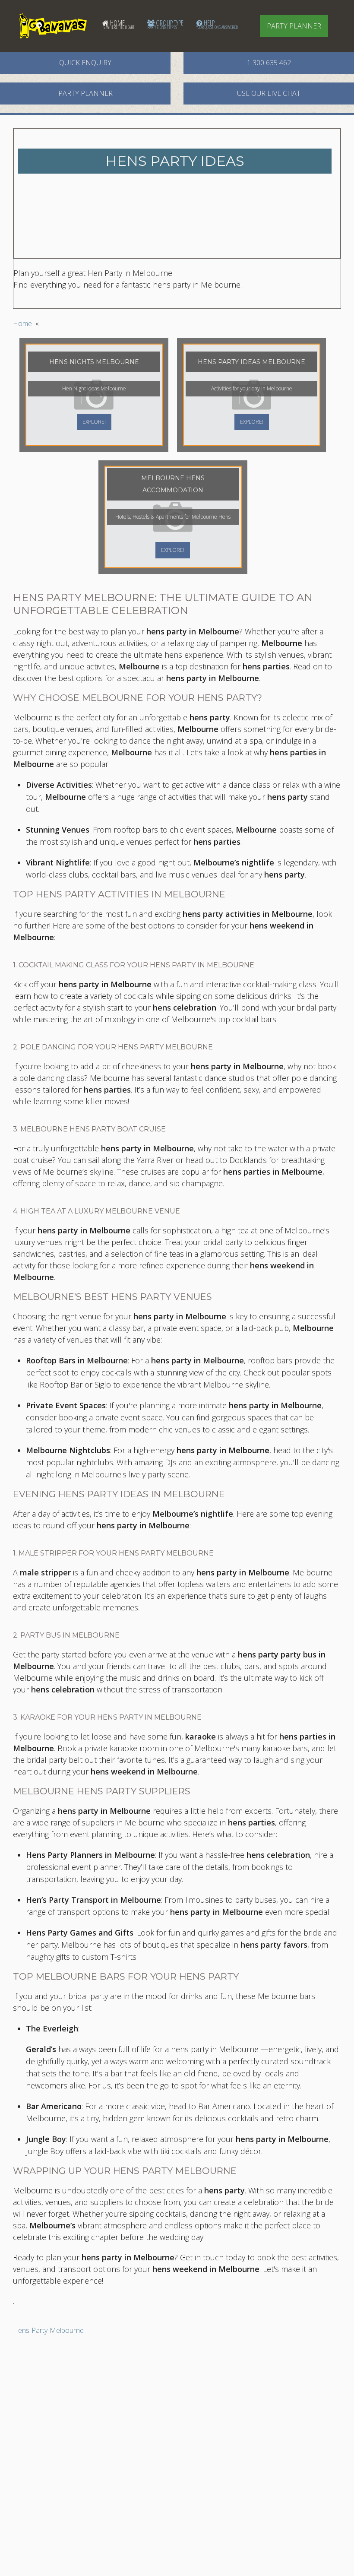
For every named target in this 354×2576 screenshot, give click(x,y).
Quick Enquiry (85, 63)
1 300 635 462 (269, 63)
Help (217, 24)
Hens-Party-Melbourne (48, 2330)
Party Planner (294, 26)
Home (118, 24)
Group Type (165, 24)
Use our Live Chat (269, 93)
